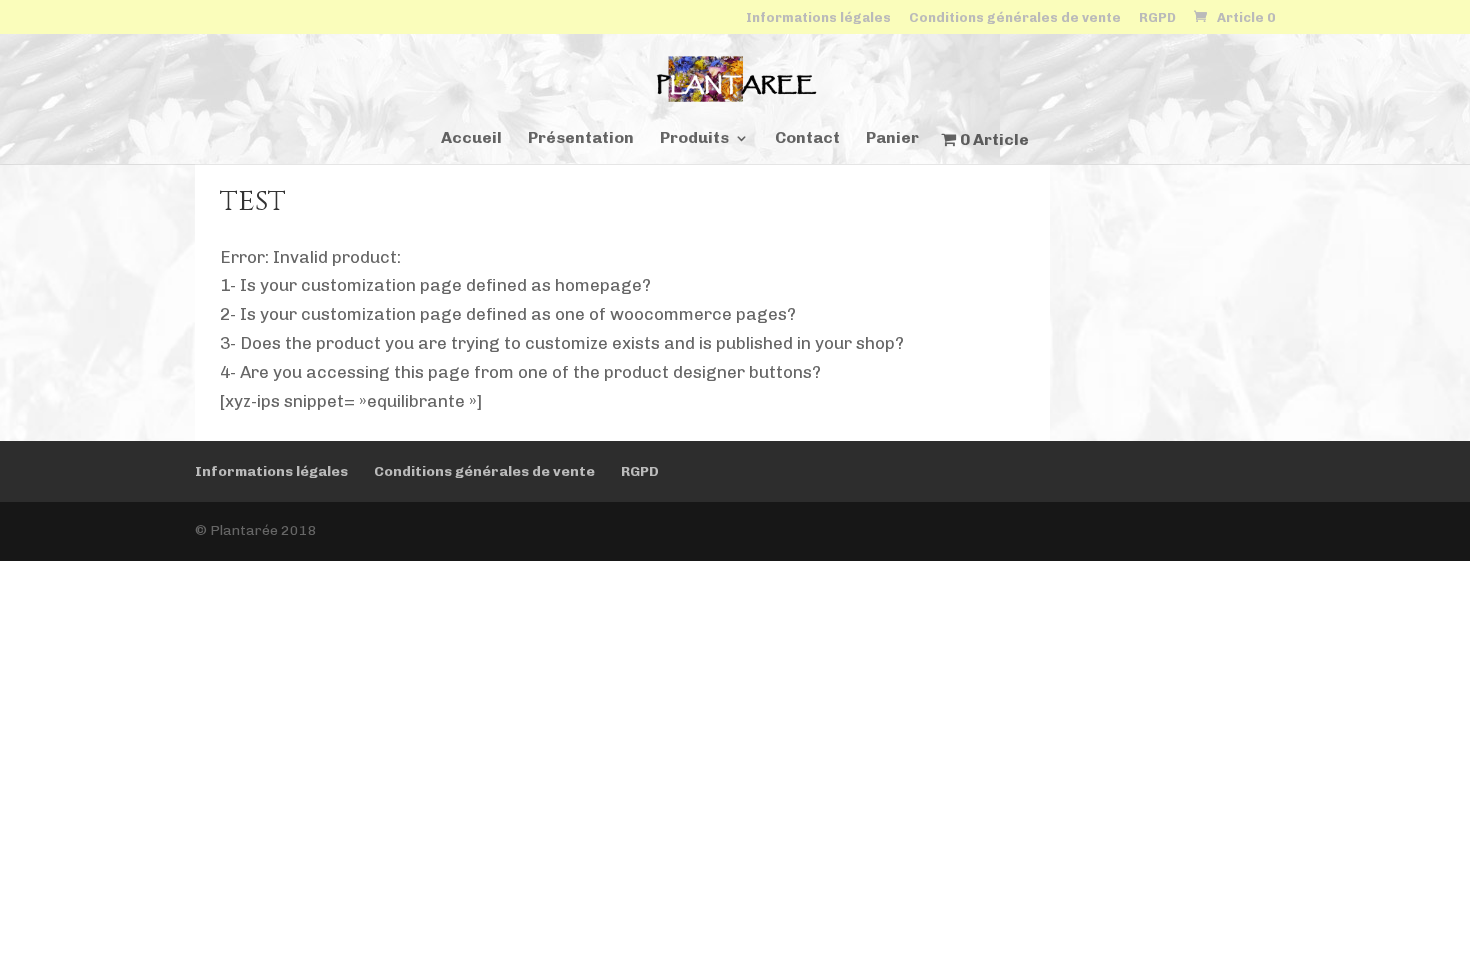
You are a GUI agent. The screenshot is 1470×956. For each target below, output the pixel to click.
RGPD (1157, 18)
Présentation (581, 139)
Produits (694, 139)
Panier (892, 139)
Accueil (471, 139)
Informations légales (818, 18)
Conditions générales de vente (1015, 18)
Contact (807, 139)
